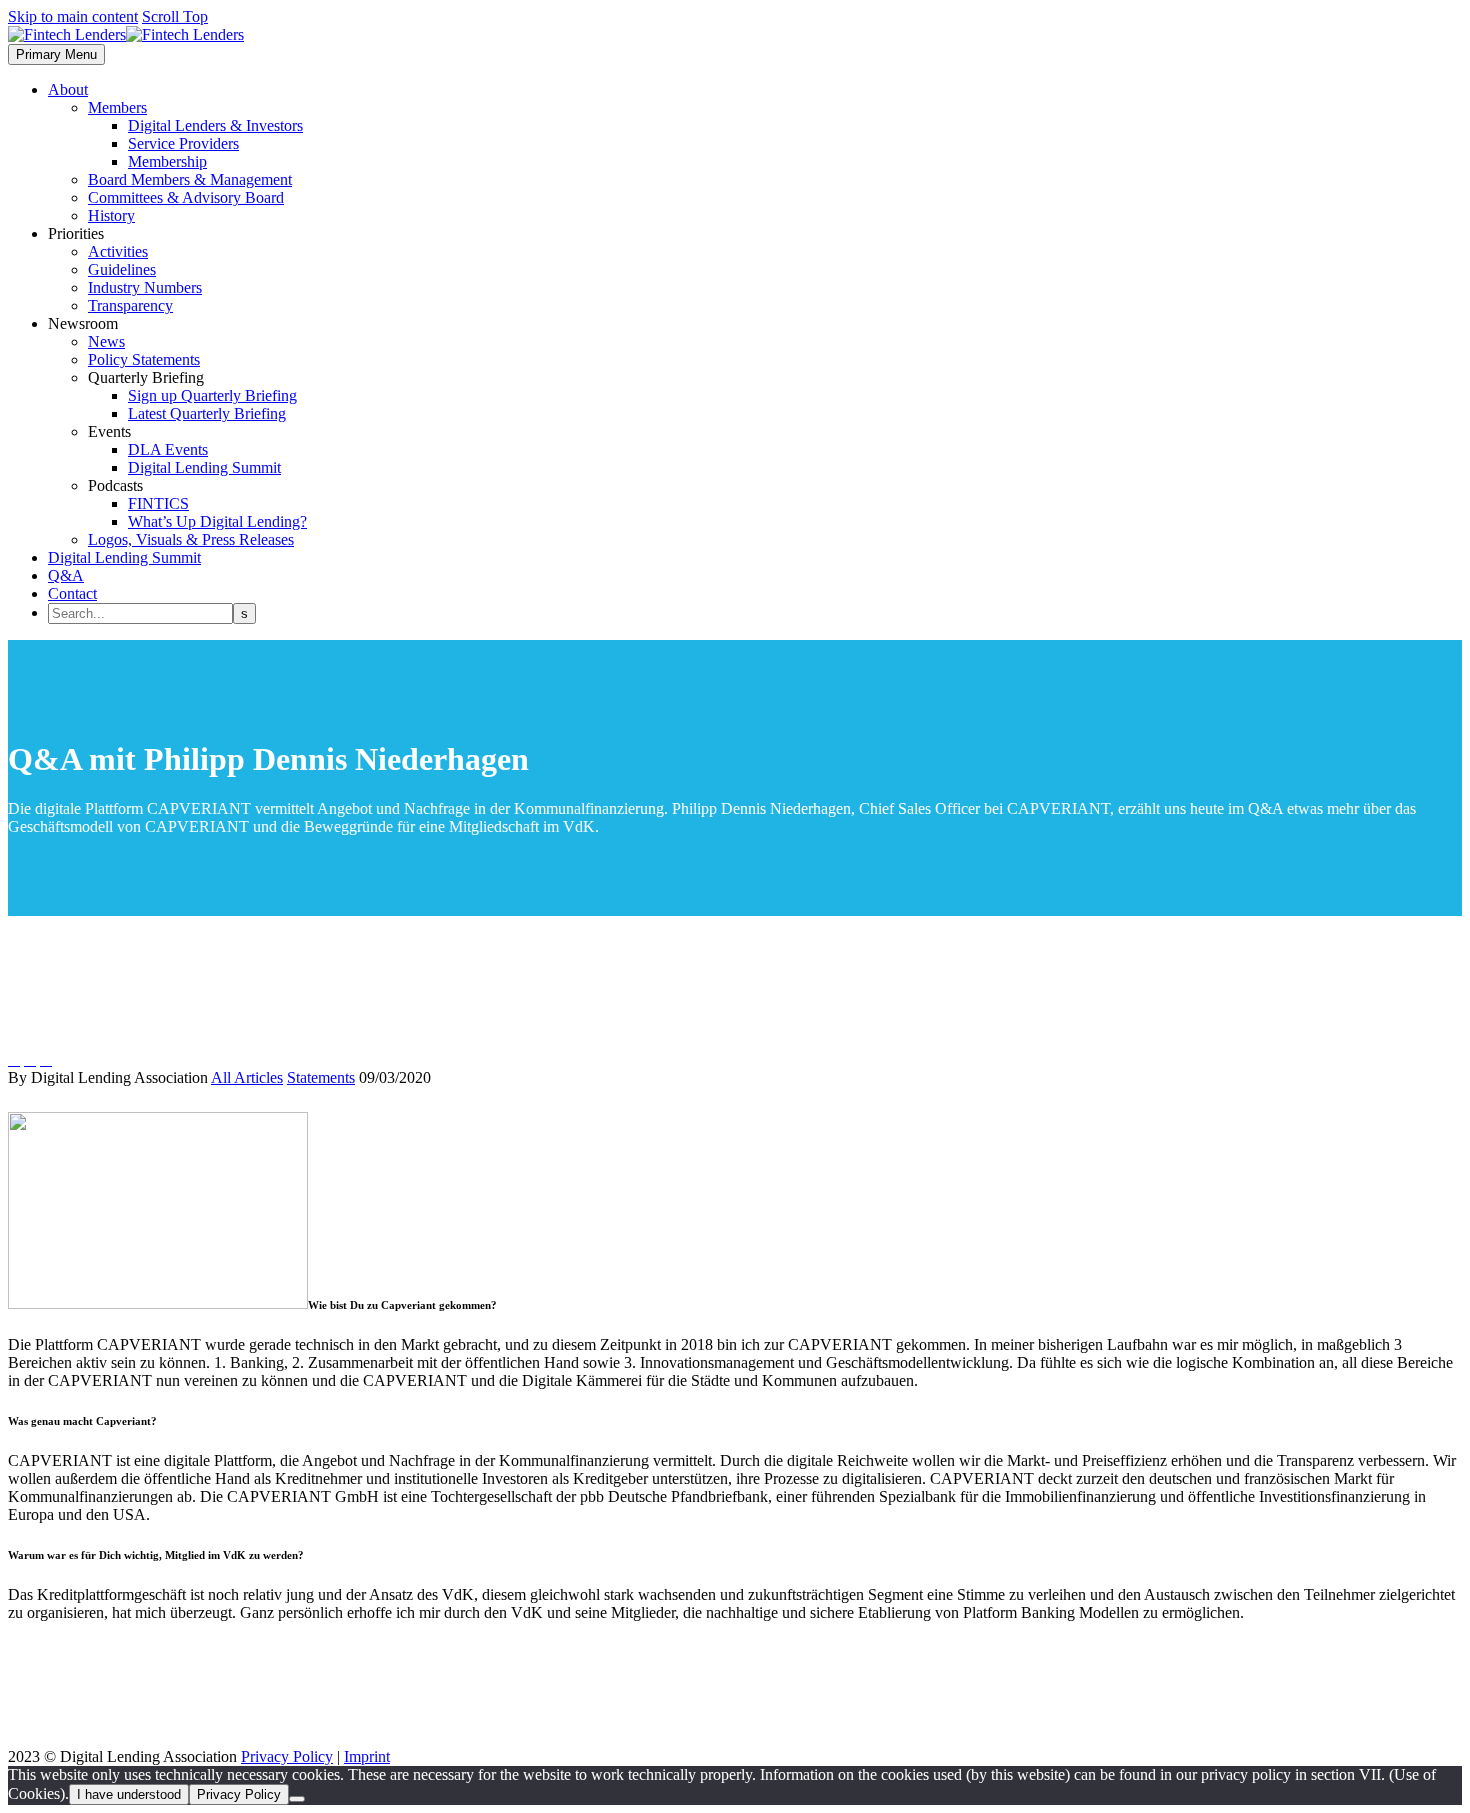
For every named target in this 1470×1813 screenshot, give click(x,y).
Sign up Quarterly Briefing (212, 395)
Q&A (66, 575)
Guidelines (122, 269)
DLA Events (168, 449)
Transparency (130, 305)
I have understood (129, 1794)
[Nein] (297, 1799)
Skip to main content (73, 16)
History (111, 215)
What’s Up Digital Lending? (217, 521)
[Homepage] (126, 34)
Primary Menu (56, 54)
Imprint (367, 1756)
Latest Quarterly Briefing (207, 413)
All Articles (247, 1077)
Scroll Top (175, 16)
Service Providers (183, 143)
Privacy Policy (287, 1756)
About (68, 89)
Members (117, 107)
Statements (321, 1077)
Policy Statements (144, 359)
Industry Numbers (145, 287)
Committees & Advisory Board (186, 197)
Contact (72, 593)
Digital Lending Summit (204, 467)
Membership (167, 161)
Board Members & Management (190, 179)
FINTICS (158, 503)
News (106, 341)
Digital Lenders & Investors (215, 125)
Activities (118, 251)
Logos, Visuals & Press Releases (191, 539)
